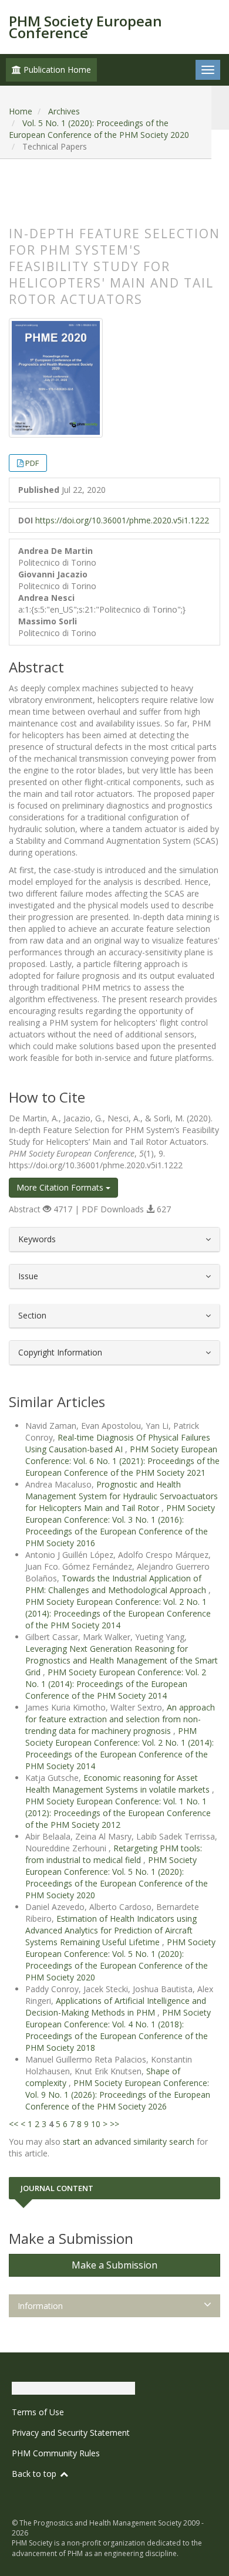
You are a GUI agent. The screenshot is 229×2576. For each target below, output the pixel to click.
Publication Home (56, 70)
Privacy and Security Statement (71, 2433)
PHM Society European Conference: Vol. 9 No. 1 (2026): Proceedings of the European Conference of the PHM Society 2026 (118, 2095)
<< (14, 2124)
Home (21, 111)
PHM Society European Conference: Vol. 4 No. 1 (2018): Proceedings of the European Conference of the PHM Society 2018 (118, 2030)
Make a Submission (114, 2265)
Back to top (35, 2474)
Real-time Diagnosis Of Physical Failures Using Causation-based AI (118, 1443)
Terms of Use (38, 2412)
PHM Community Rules (56, 2453)
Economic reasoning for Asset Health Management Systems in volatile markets (119, 1784)
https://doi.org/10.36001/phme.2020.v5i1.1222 (122, 520)
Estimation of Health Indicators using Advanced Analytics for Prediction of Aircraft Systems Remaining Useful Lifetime (111, 1930)
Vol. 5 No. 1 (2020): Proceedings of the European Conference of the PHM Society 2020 (99, 129)
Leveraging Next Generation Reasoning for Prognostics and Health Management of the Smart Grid (122, 1660)
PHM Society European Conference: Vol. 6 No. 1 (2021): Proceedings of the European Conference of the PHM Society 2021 (122, 1461)
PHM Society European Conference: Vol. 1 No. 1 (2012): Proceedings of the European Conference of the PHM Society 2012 (118, 1813)
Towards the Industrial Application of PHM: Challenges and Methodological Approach (117, 1584)
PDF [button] (32, 463)
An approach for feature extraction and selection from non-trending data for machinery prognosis (120, 1719)
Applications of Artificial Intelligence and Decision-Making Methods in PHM (116, 2007)
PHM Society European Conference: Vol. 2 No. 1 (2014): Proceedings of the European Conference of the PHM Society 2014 (118, 1613)
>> (114, 2124)
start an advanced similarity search (129, 2141)
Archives (64, 111)
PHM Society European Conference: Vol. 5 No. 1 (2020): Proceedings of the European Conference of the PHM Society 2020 (117, 1877)
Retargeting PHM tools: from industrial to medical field (114, 1854)
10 (96, 2124)
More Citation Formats (61, 1187)
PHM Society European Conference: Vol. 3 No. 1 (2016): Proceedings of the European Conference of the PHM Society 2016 (120, 1525)
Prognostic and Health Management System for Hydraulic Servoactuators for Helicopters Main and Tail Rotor (122, 1496)
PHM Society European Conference (85, 27)
